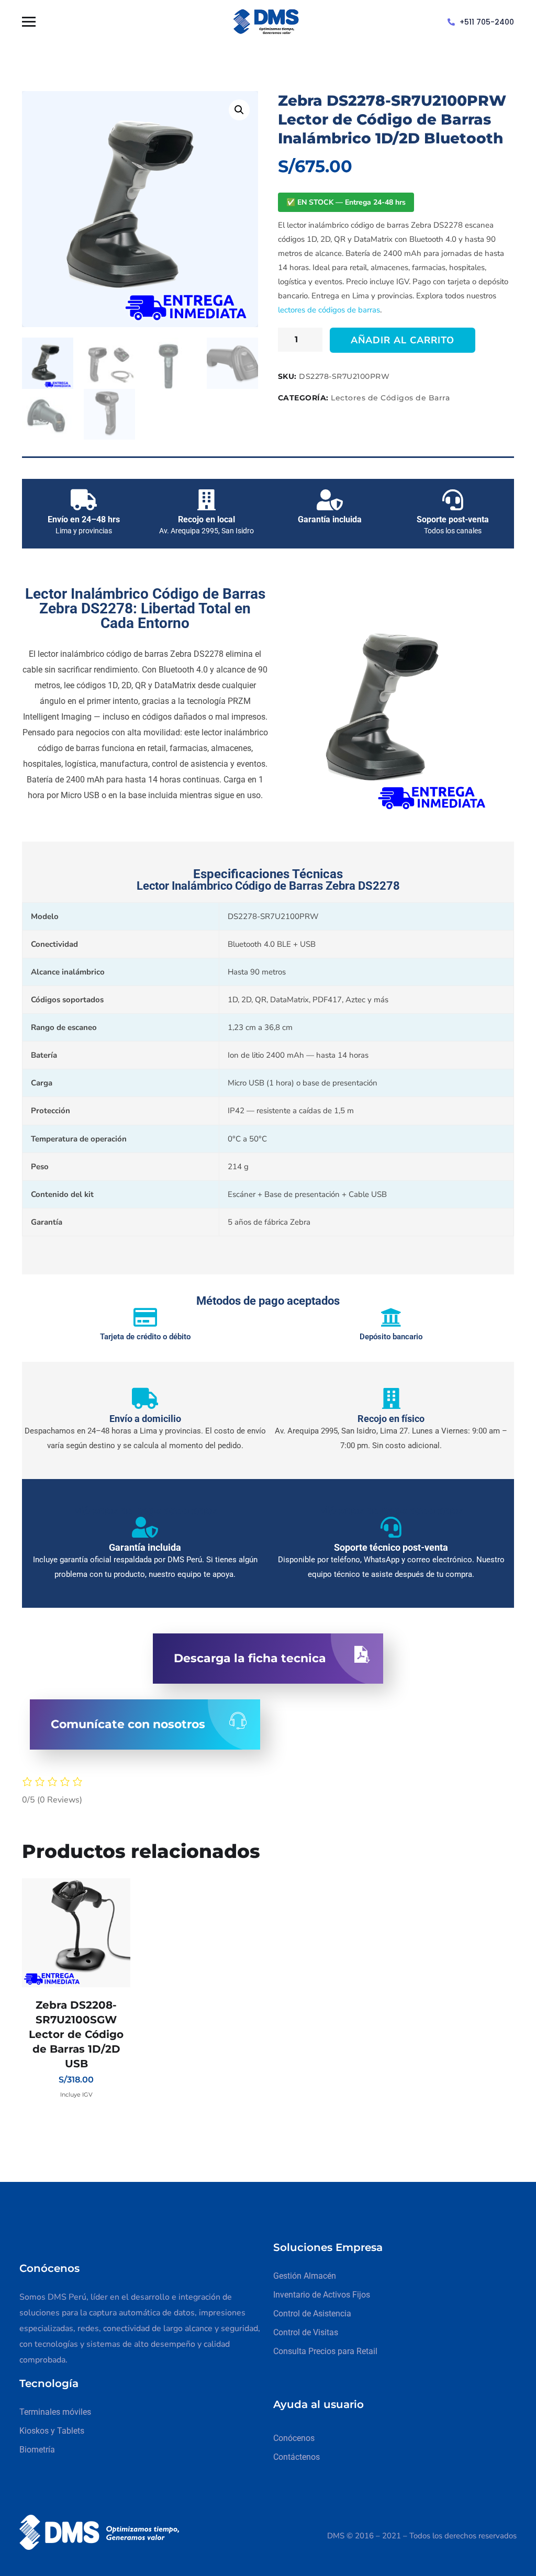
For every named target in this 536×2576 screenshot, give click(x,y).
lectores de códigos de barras (329, 310)
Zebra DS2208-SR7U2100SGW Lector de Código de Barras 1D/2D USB (76, 2034)
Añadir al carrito (403, 340)
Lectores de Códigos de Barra (390, 398)
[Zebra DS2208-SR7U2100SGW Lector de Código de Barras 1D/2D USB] (76, 1933)
